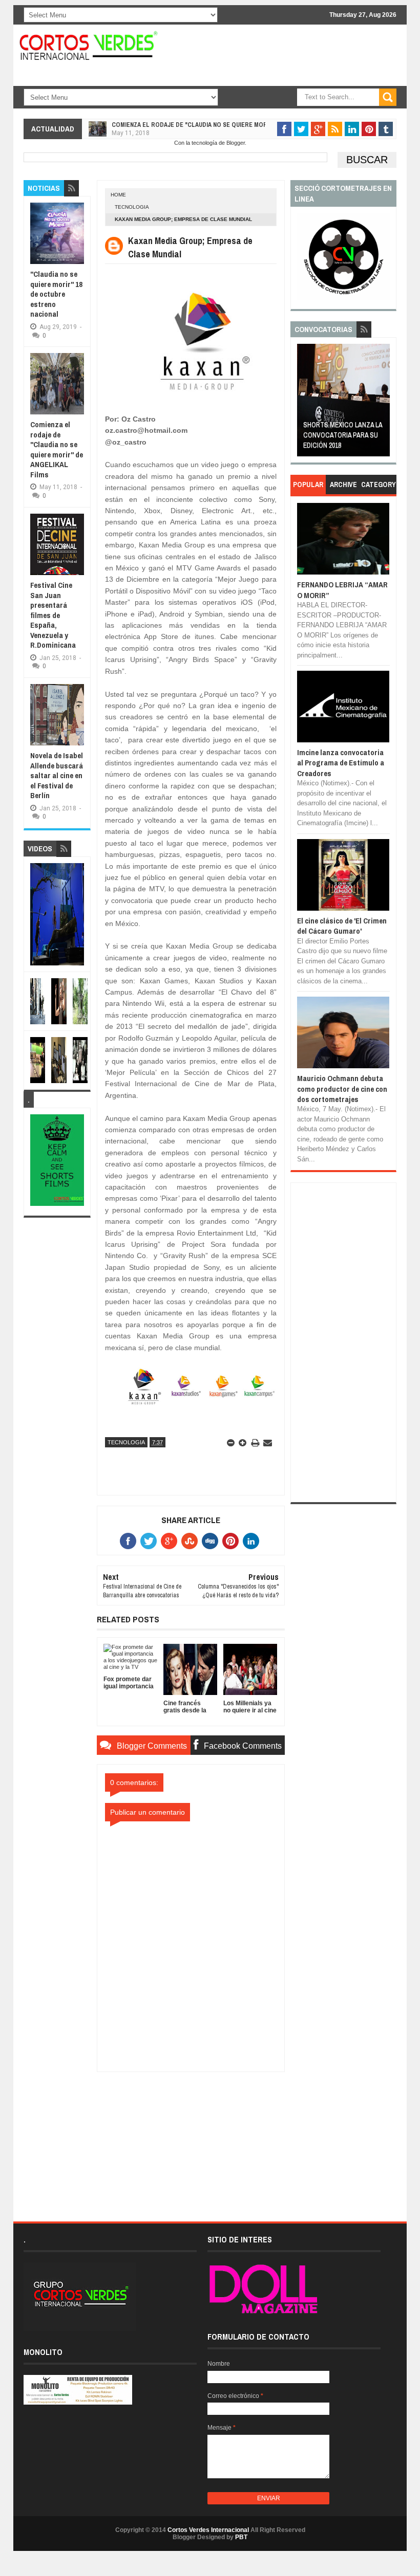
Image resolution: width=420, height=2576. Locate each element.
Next (383, 403)
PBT (241, 2537)
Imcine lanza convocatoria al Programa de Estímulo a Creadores (341, 763)
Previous (304, 403)
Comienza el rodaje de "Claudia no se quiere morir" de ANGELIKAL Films (223, 125)
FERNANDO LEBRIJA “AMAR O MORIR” (342, 590)
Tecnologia (132, 207)
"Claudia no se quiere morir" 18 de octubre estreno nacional (56, 294)
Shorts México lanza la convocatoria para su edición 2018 (343, 435)
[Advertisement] (191, 2136)
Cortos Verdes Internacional (208, 2530)
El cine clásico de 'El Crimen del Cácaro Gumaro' (342, 926)
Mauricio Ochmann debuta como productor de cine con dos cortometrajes (342, 1089)
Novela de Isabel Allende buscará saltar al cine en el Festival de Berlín (57, 775)
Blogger (236, 143)
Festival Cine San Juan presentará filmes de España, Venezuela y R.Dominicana (53, 615)
